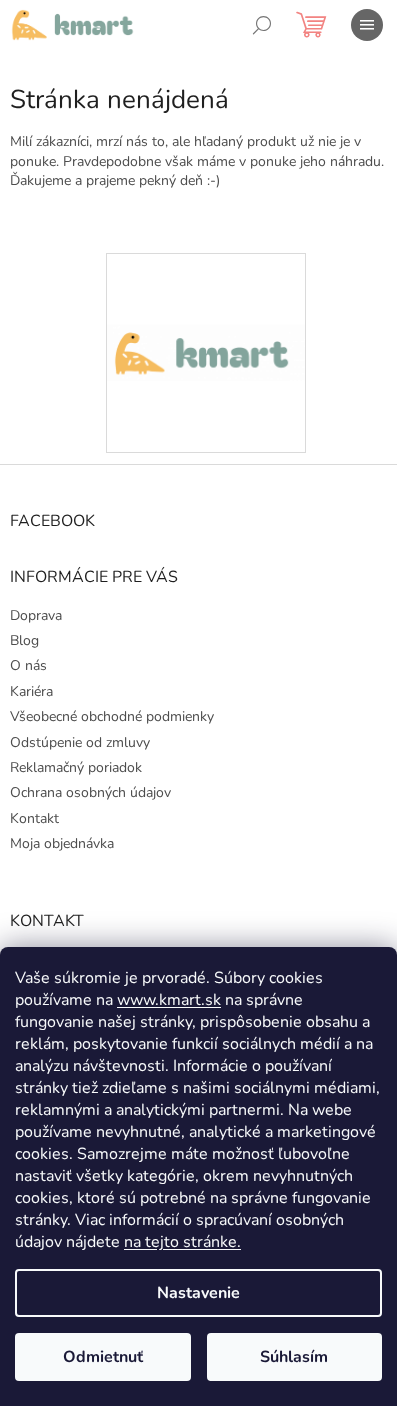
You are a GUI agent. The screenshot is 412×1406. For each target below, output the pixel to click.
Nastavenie (198, 1293)
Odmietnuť (103, 1357)
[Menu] (367, 25)
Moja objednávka (62, 843)
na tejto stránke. (182, 1242)
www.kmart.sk (169, 1000)
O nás (28, 665)
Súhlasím (294, 1357)
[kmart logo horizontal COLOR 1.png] (206, 281)
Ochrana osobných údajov (90, 792)
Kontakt (34, 818)
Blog (24, 640)
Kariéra (31, 691)
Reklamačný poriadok (76, 767)
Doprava (36, 615)
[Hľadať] (262, 25)
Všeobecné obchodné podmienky (112, 716)
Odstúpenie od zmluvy (80, 742)
